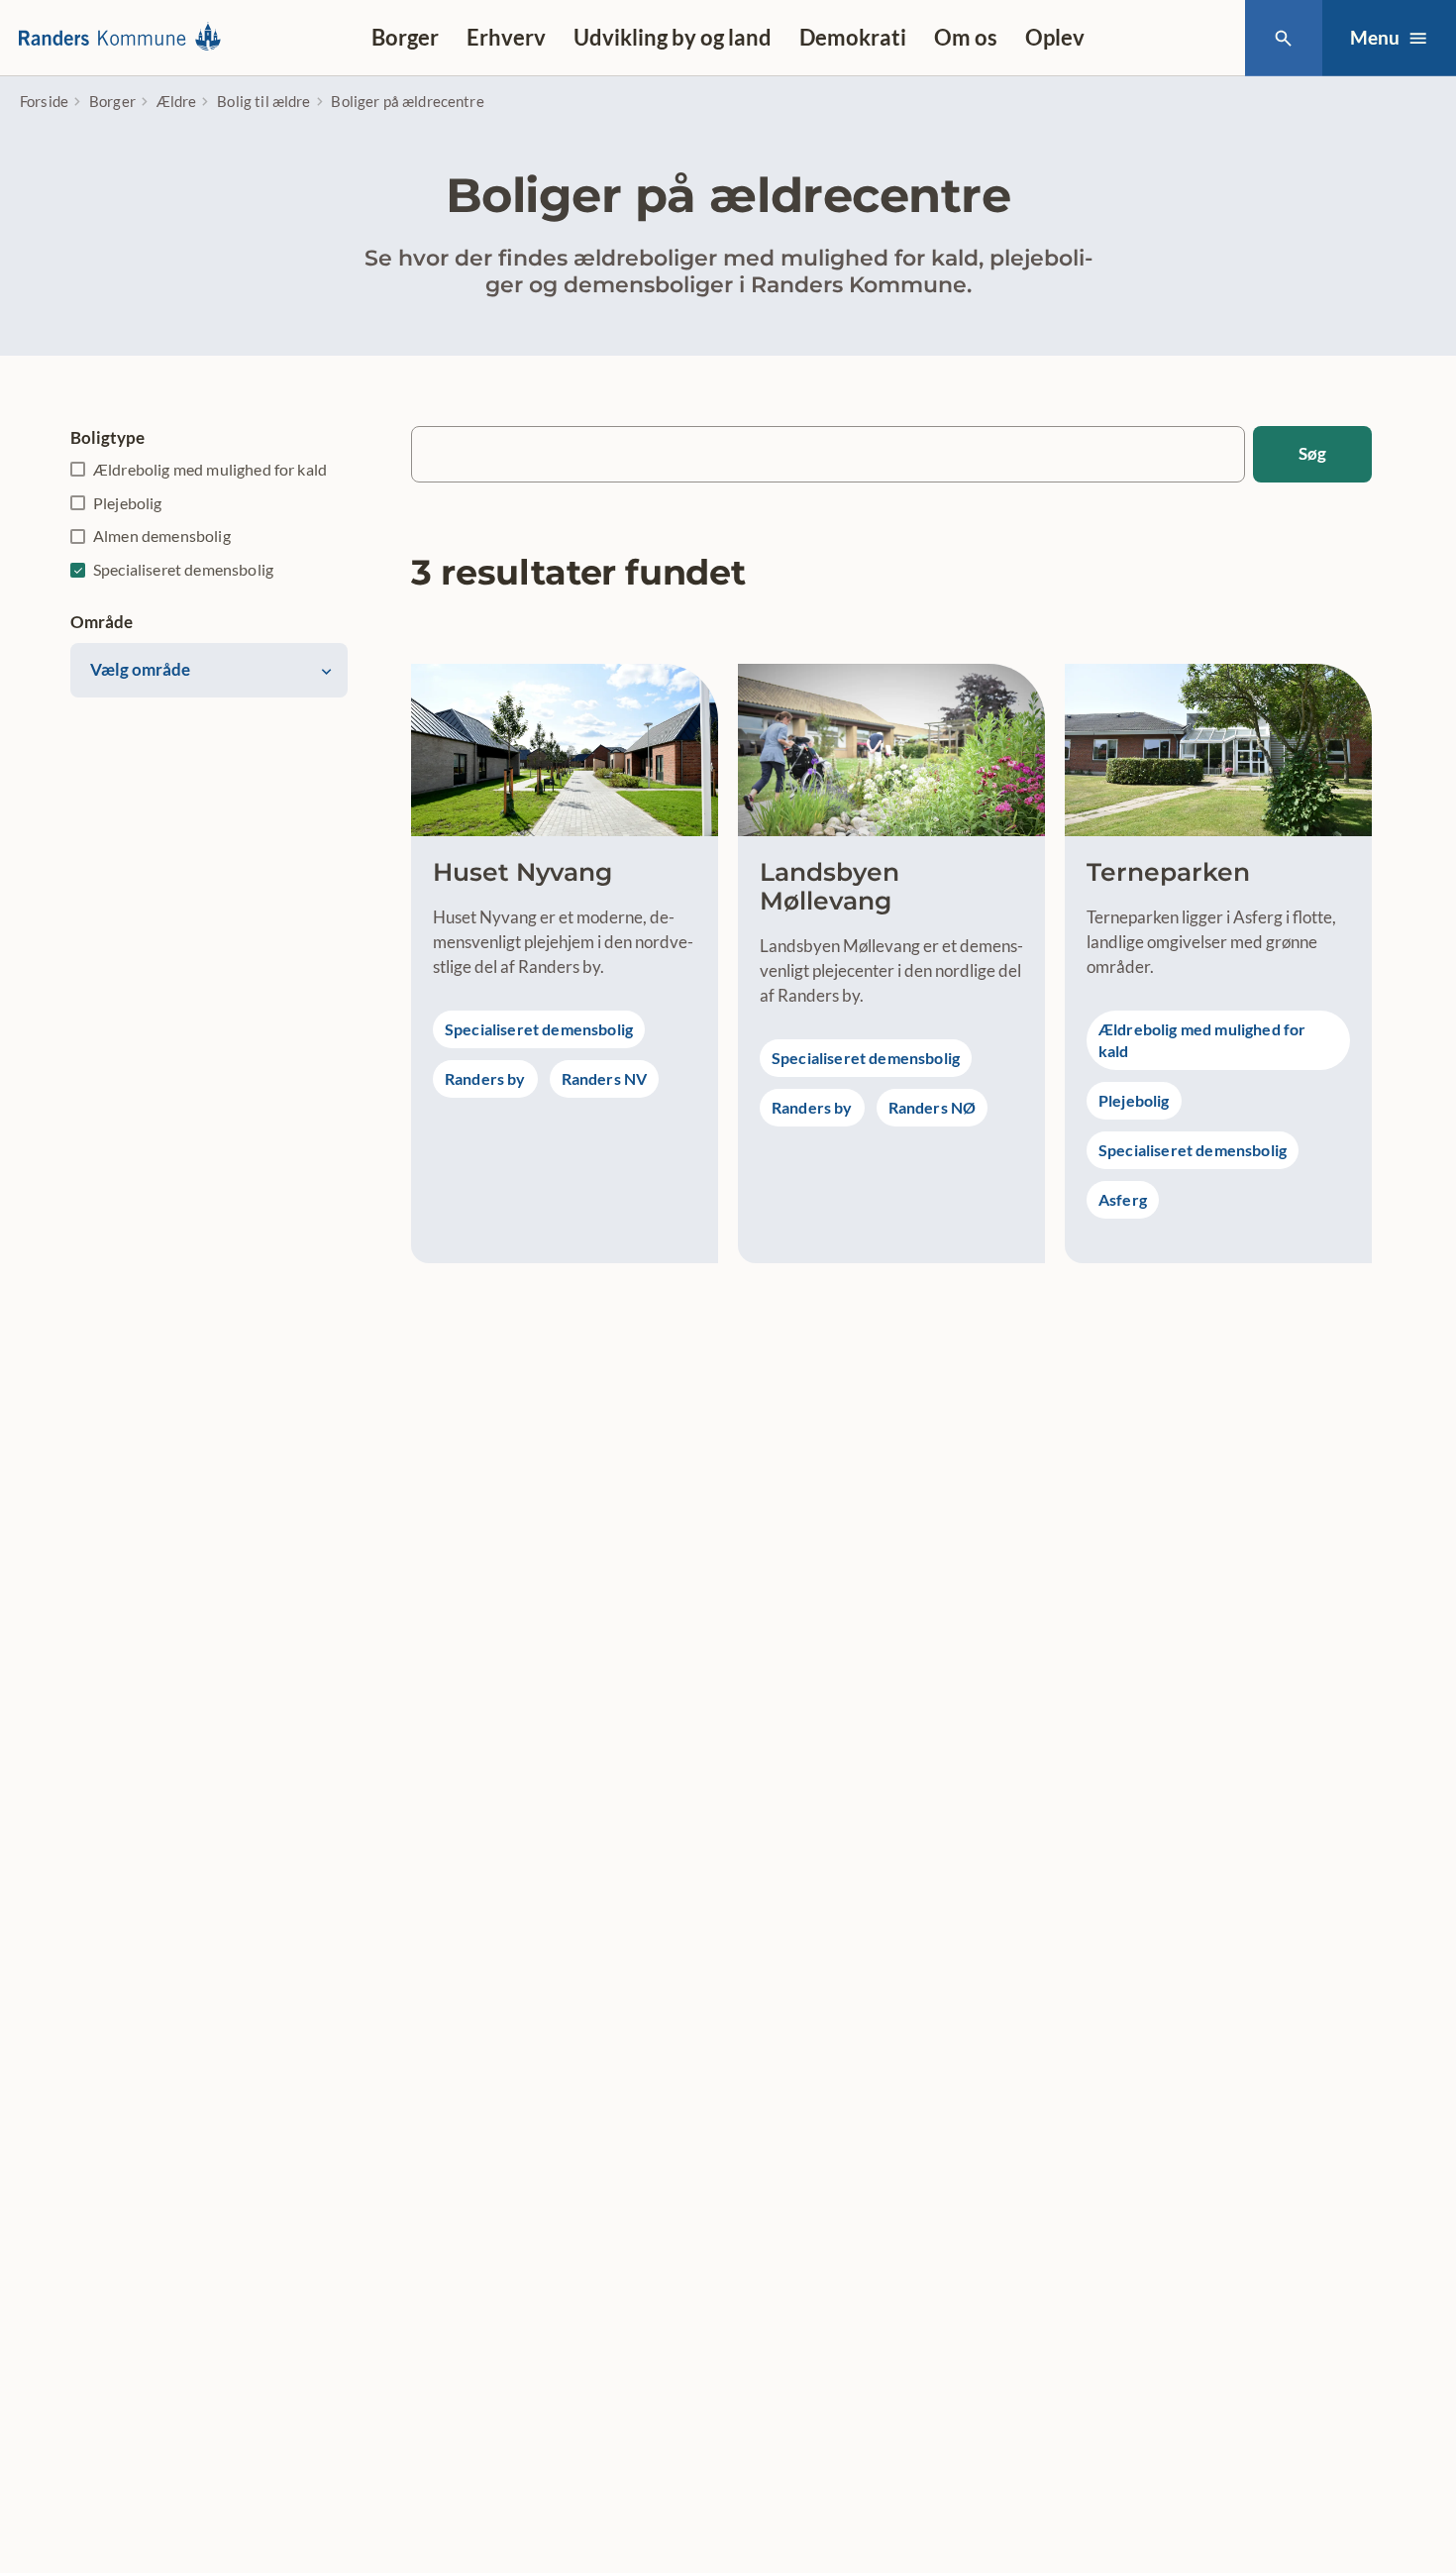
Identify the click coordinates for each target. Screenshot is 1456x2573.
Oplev (1055, 37)
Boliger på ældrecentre (407, 101)
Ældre (177, 101)
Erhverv (506, 37)
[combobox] (209, 671)
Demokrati (853, 37)
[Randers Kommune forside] (126, 38)
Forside (44, 101)
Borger (405, 37)
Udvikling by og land (673, 37)
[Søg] (1283, 38)
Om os (966, 37)
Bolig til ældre (263, 101)
